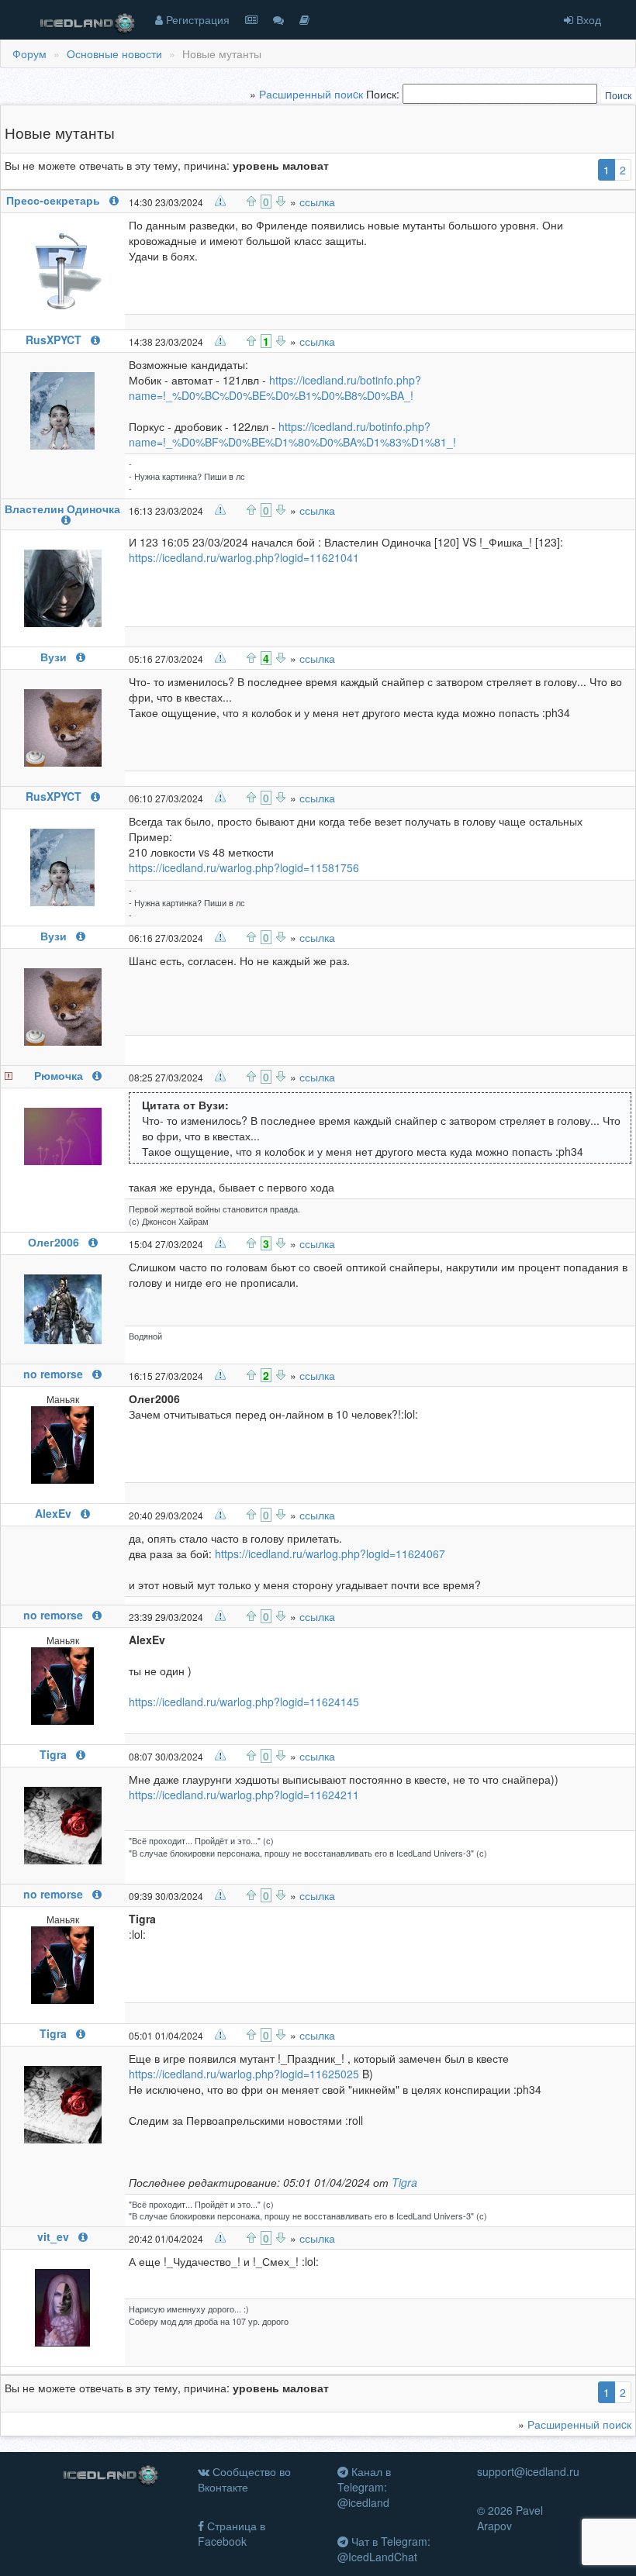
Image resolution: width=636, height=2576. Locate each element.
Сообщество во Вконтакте (244, 2479)
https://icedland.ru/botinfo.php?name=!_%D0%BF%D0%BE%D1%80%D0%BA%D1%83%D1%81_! (292, 434)
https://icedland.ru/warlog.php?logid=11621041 (244, 557)
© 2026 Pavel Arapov (510, 2518)
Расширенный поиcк (311, 94)
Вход (587, 19)
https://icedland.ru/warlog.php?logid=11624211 (244, 1795)
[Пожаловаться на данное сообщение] (220, 201)
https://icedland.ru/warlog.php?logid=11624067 (330, 1554)
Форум (29, 53)
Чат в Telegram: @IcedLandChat (384, 2549)
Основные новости (114, 53)
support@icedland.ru (528, 2471)
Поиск (618, 95)
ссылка (317, 202)
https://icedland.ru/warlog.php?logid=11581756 (244, 867)
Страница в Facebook (232, 2533)
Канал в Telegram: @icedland (364, 2487)
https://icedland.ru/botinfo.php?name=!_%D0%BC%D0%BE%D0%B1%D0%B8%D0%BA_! (275, 388)
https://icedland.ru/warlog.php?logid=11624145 (244, 1702)
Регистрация (196, 19)
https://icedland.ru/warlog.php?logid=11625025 (244, 2074)
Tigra (404, 2182)
